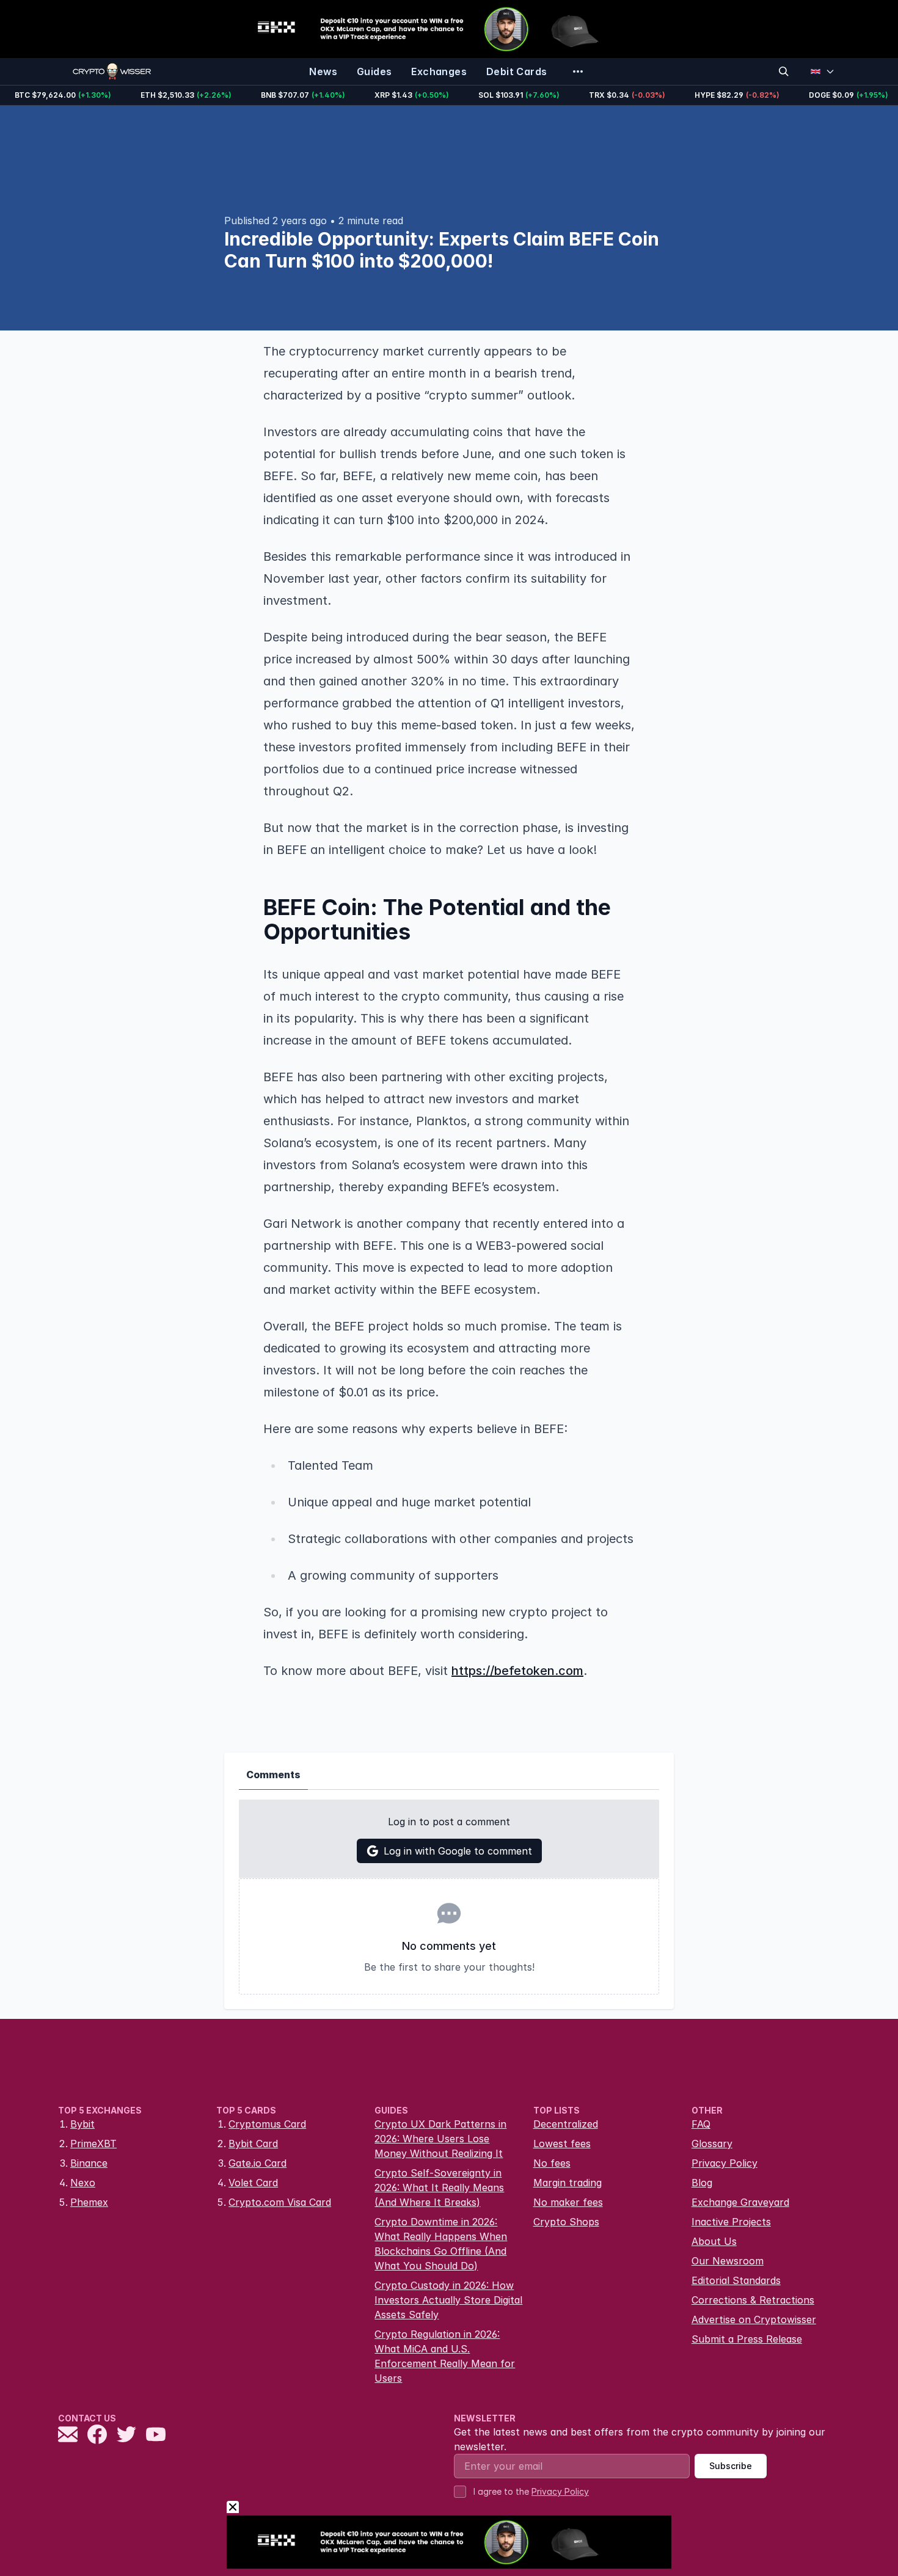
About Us (714, 2241)
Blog (702, 2183)
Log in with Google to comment (458, 1851)
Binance (89, 2163)
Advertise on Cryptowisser (754, 2319)
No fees (552, 2163)
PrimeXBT (93, 2144)
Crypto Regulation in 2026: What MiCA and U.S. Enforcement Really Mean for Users (445, 2356)
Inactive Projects (731, 2222)
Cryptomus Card (267, 2124)
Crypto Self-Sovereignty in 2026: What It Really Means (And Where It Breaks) (439, 2187)
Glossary (712, 2144)
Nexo (83, 2183)
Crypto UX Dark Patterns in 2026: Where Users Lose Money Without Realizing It (440, 2139)
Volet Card (253, 2183)
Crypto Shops (566, 2222)
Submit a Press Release (747, 2339)
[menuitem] (323, 71)
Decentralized (566, 2124)
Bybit (82, 2124)
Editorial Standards (736, 2280)
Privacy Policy (725, 2163)
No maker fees (568, 2202)
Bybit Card (253, 2144)
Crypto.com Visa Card (280, 2202)
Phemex (89, 2202)
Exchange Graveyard (740, 2202)
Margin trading (568, 2183)
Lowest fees (562, 2144)
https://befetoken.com (517, 1671)
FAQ (701, 2124)
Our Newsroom (728, 2261)
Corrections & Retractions (753, 2300)
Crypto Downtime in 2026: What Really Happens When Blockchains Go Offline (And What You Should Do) (441, 2244)
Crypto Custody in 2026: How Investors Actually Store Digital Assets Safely (448, 2300)
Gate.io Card (257, 2163)
